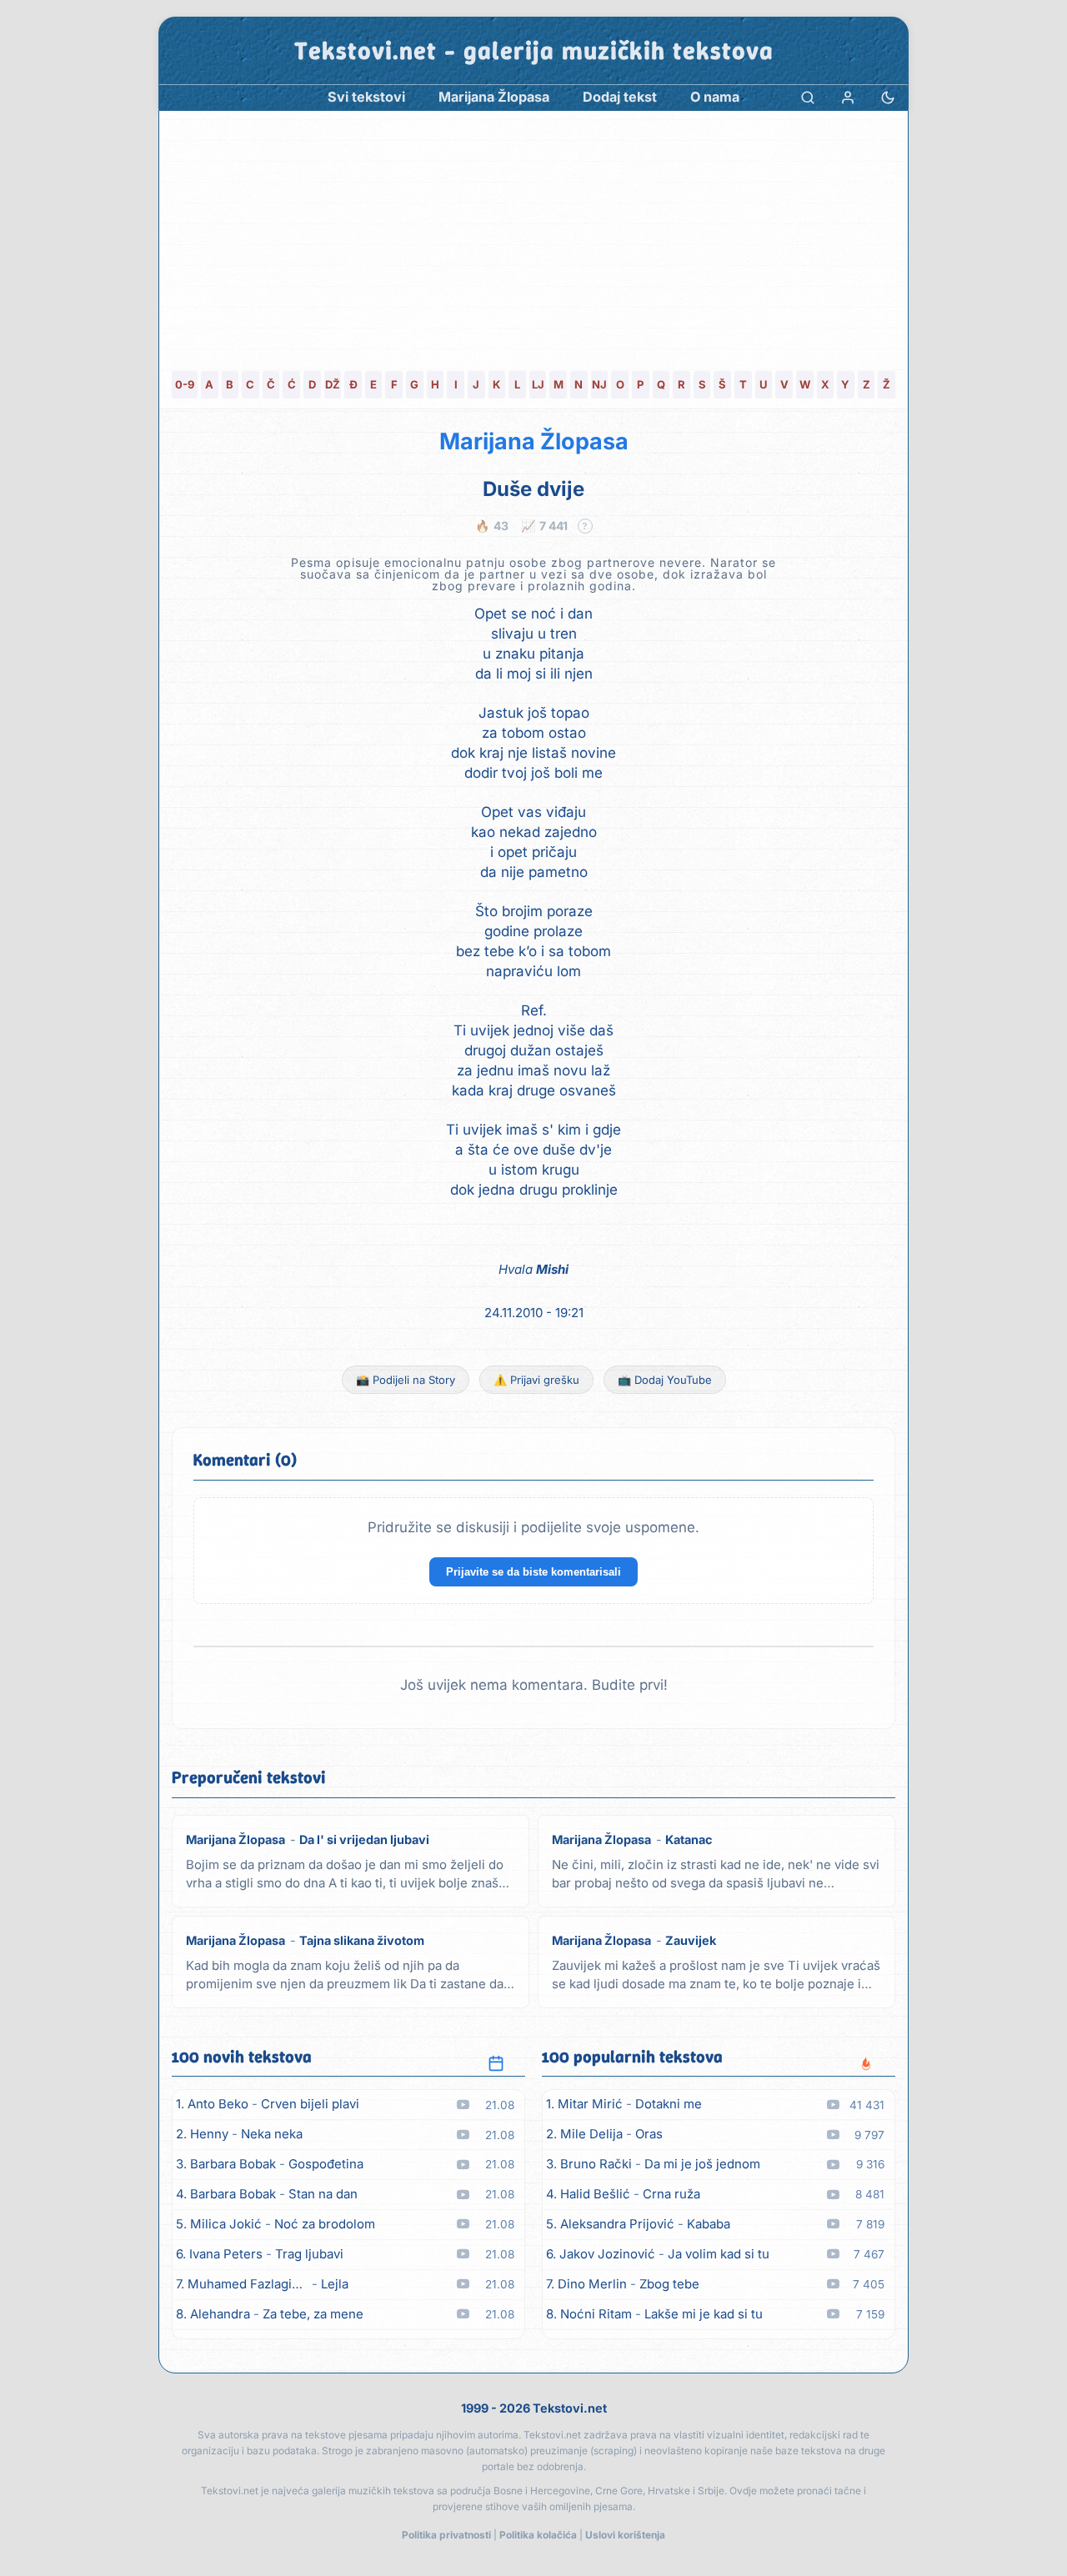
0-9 (185, 384)
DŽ (333, 384)
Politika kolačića (538, 2535)
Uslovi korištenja (625, 2535)
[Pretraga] (808, 97)
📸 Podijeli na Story (406, 1380)
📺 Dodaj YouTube (665, 1380)
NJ (599, 384)
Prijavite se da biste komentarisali (533, 1572)
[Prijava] (848, 97)
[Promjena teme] (888, 97)
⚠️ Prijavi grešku (536, 1380)
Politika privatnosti (446, 2535)
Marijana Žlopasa (534, 441)
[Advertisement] (533, 236)
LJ (538, 384)
